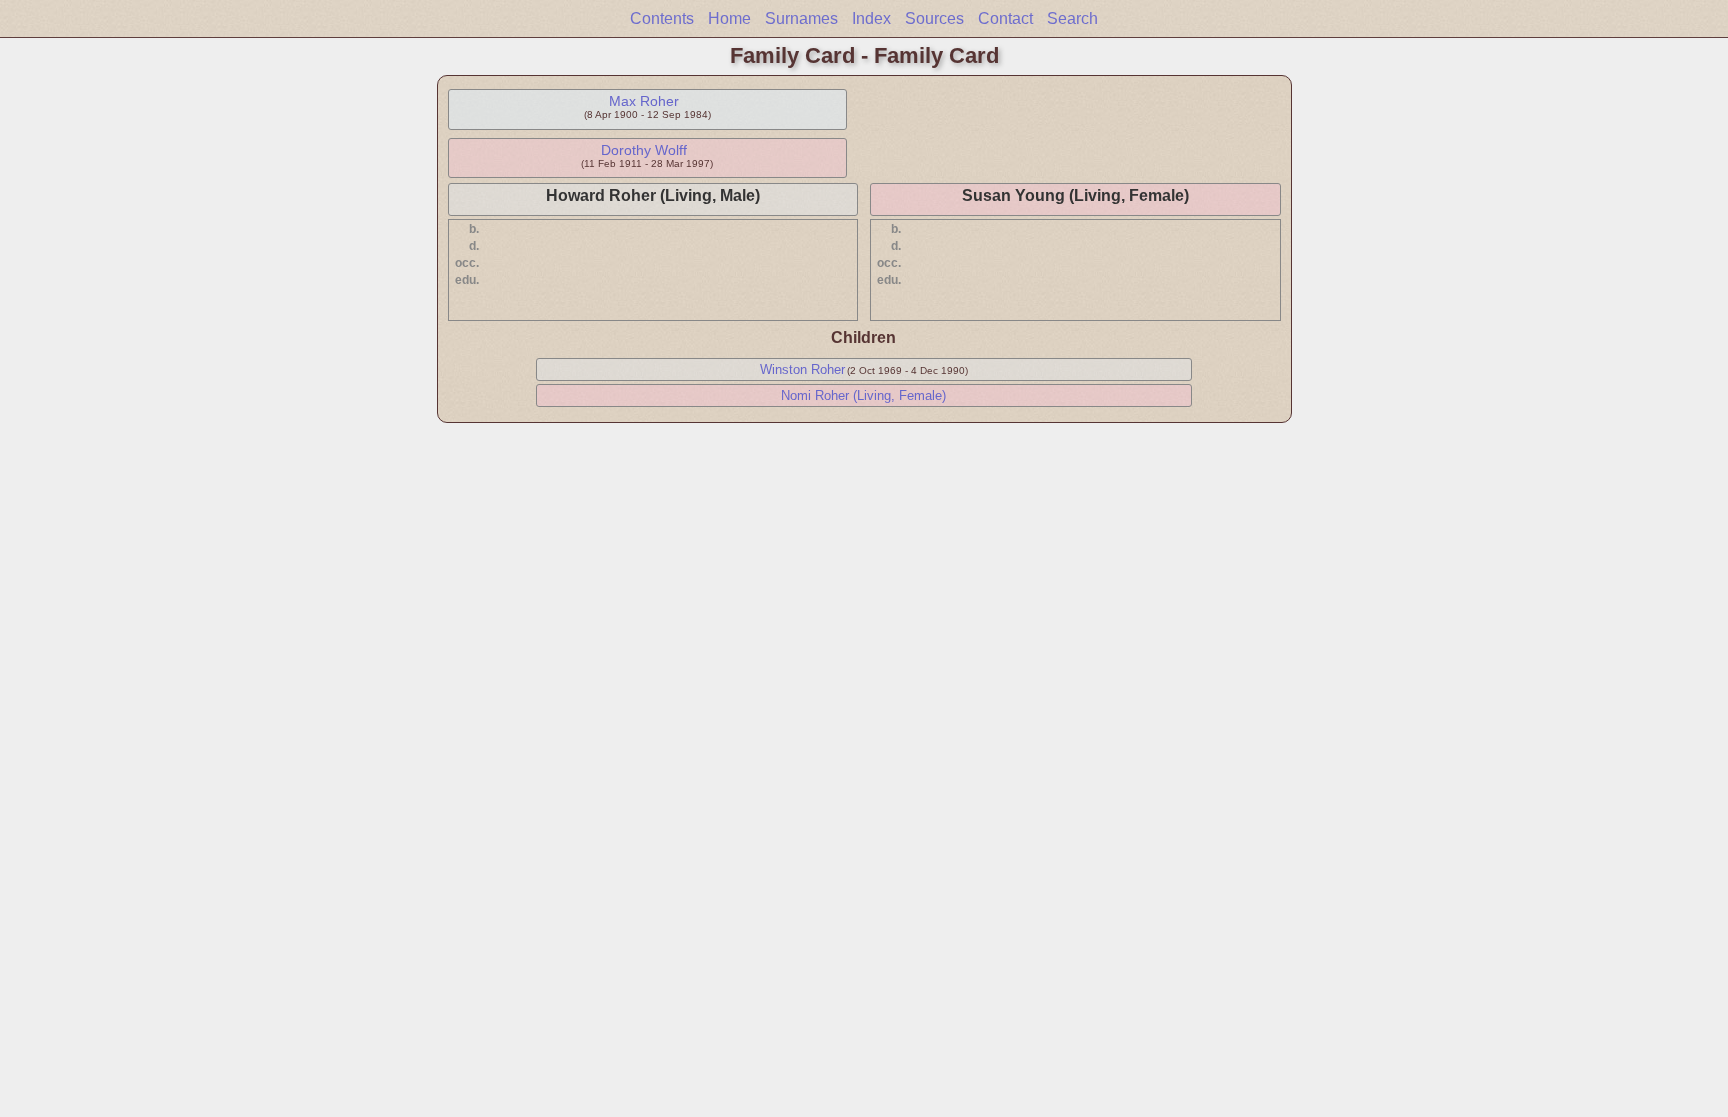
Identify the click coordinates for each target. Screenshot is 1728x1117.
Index (871, 18)
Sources (934, 18)
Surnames (801, 18)
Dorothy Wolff (644, 150)
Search (1072, 18)
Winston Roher (802, 369)
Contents (662, 18)
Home (729, 18)
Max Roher (644, 101)
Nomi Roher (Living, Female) (863, 395)
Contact (1005, 18)
